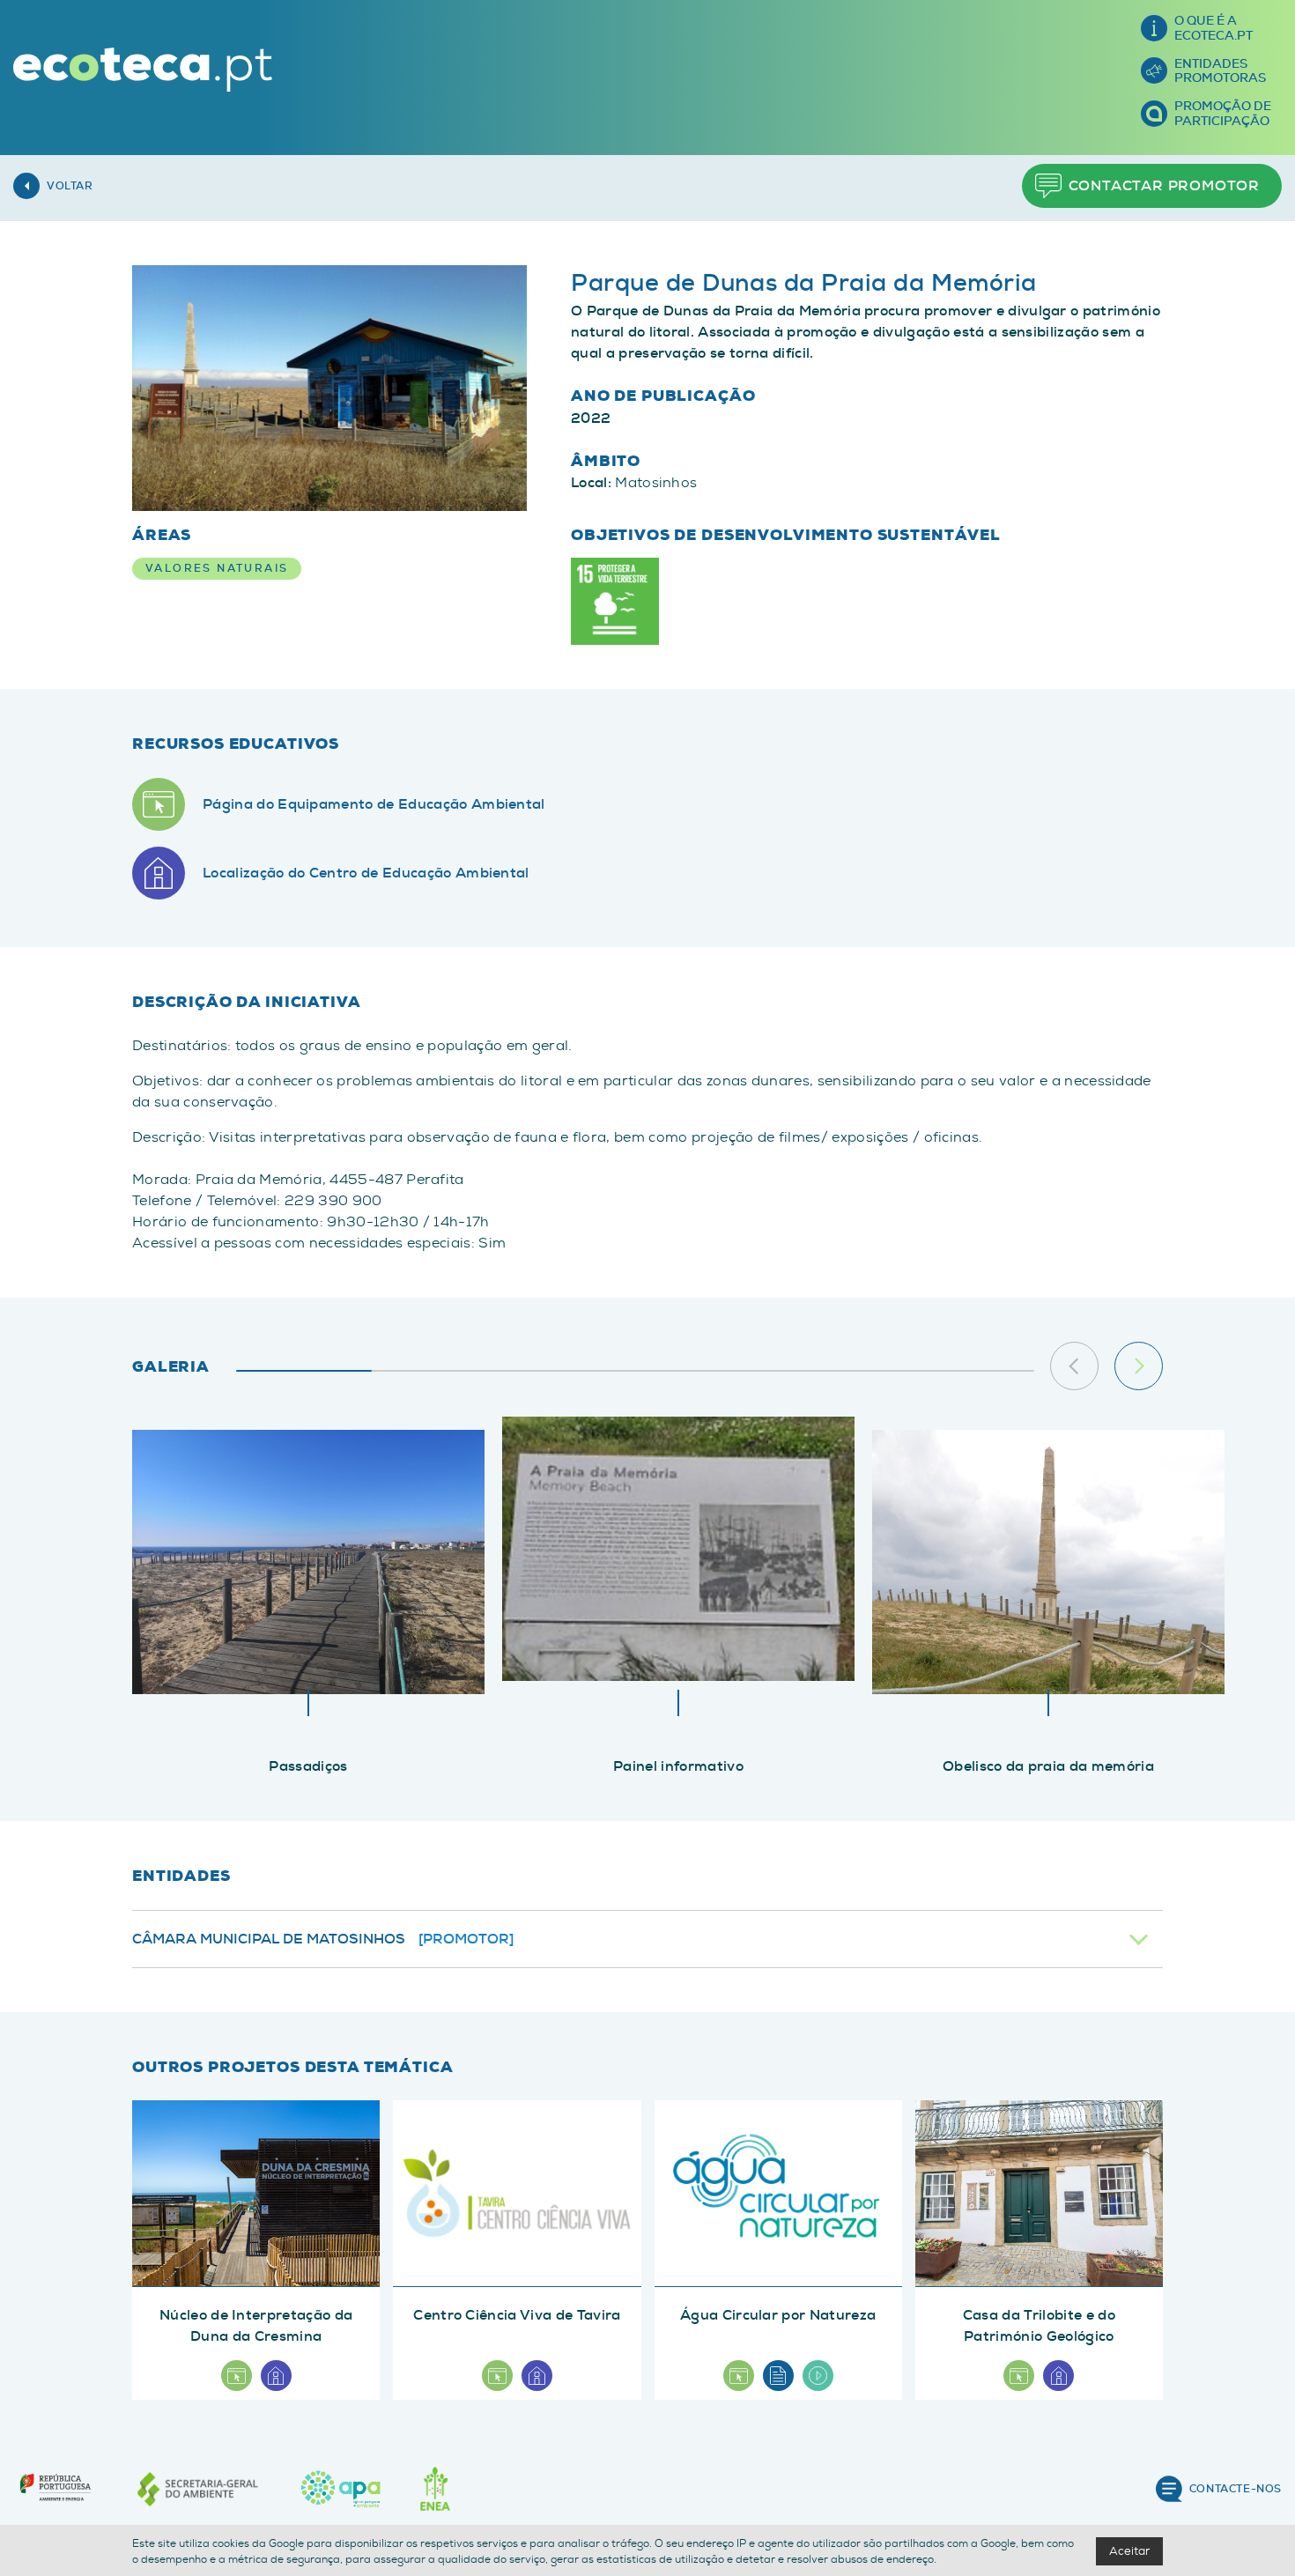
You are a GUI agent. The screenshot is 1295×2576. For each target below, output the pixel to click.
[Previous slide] (1074, 1366)
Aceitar (1129, 2551)
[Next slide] (1139, 1366)
